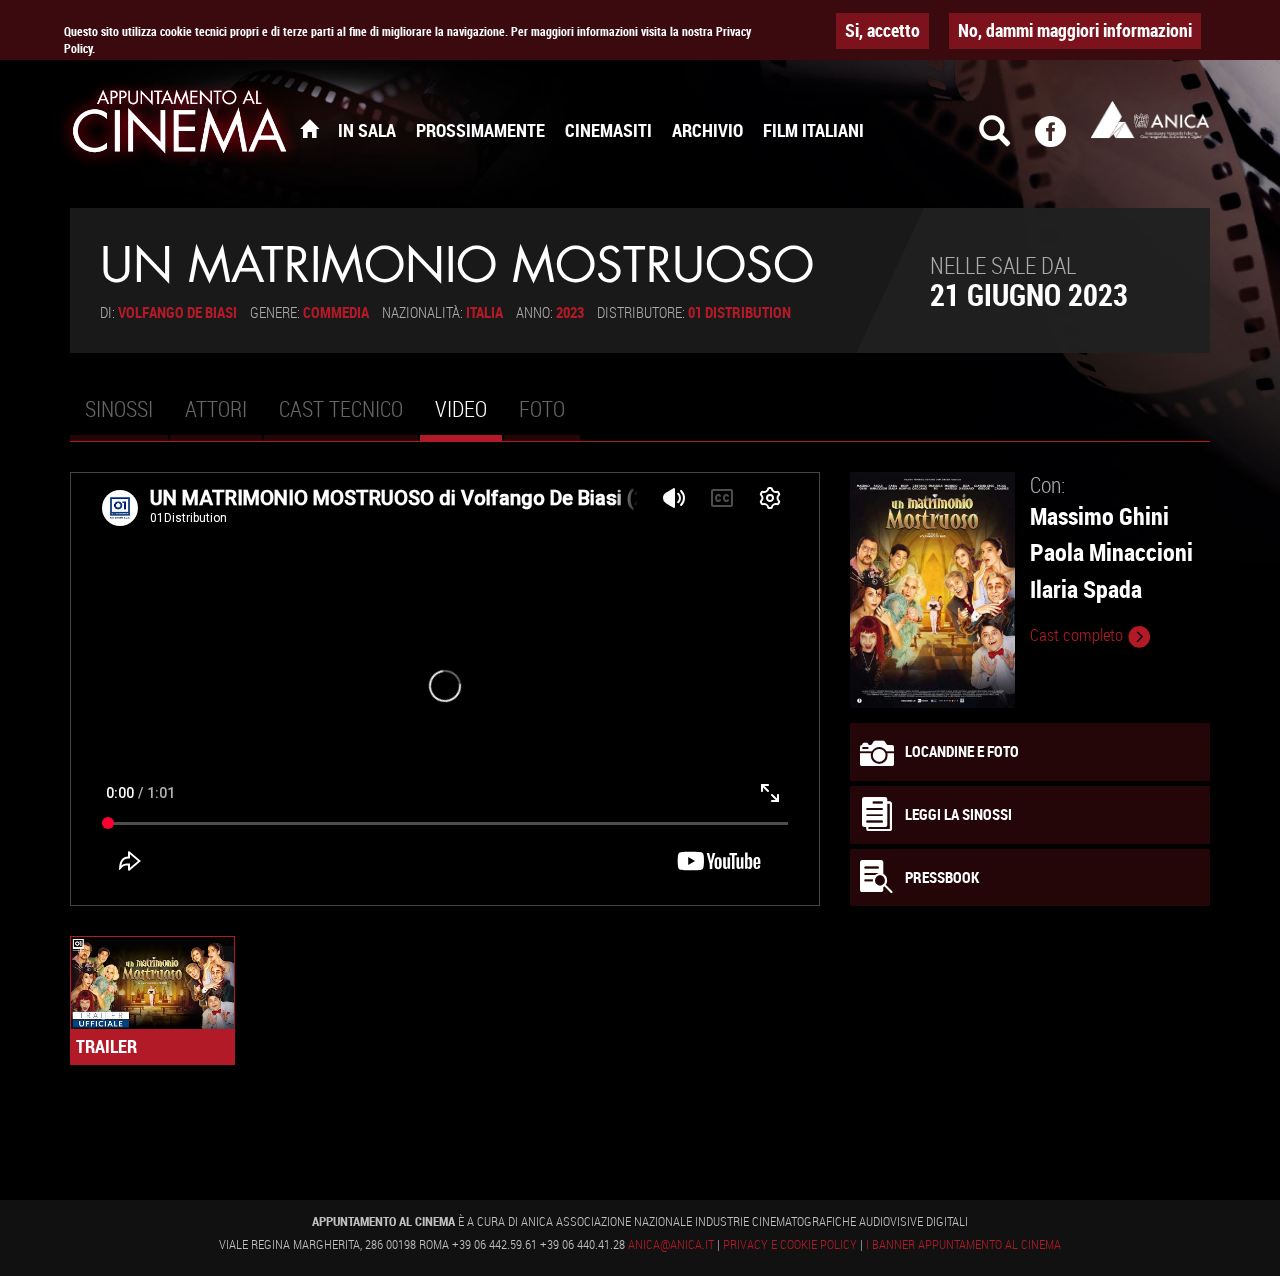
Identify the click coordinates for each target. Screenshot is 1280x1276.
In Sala (367, 130)
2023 (570, 312)
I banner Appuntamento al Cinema (963, 1244)
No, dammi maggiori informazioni (1075, 30)
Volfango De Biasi (177, 312)
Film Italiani (813, 130)
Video (468, 417)
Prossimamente (480, 130)
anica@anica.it (671, 1244)
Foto (542, 408)
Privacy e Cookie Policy (790, 1244)
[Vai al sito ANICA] (1150, 119)
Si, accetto (882, 30)
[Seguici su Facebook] (1063, 140)
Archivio (707, 130)
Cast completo (1078, 635)
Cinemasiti (608, 130)
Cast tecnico (341, 408)
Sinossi (119, 408)
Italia (484, 312)
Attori (216, 408)
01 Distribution (739, 312)
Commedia (336, 312)
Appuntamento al (180, 125)
